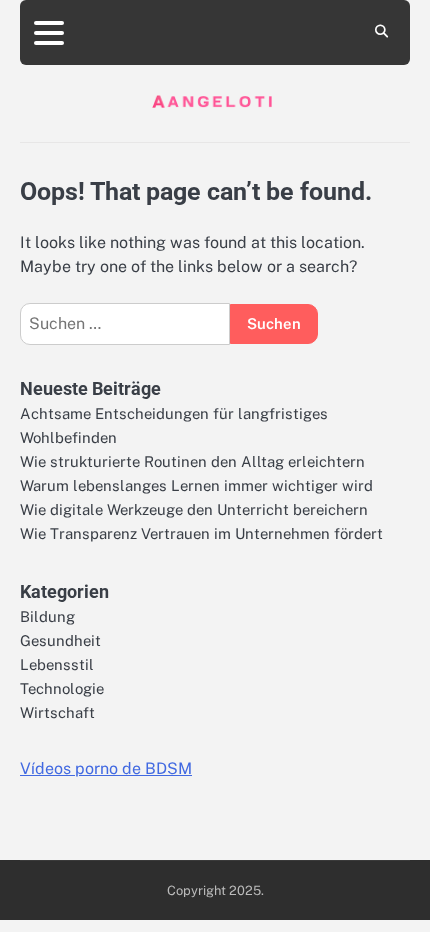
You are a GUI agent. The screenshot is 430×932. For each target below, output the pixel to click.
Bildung (47, 616)
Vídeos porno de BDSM (106, 768)
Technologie (62, 688)
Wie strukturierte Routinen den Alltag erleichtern (192, 461)
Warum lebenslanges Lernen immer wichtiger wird (196, 485)
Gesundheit (60, 640)
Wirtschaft (57, 712)
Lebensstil (57, 664)
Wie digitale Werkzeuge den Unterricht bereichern (194, 509)
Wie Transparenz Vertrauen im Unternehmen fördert (201, 533)
